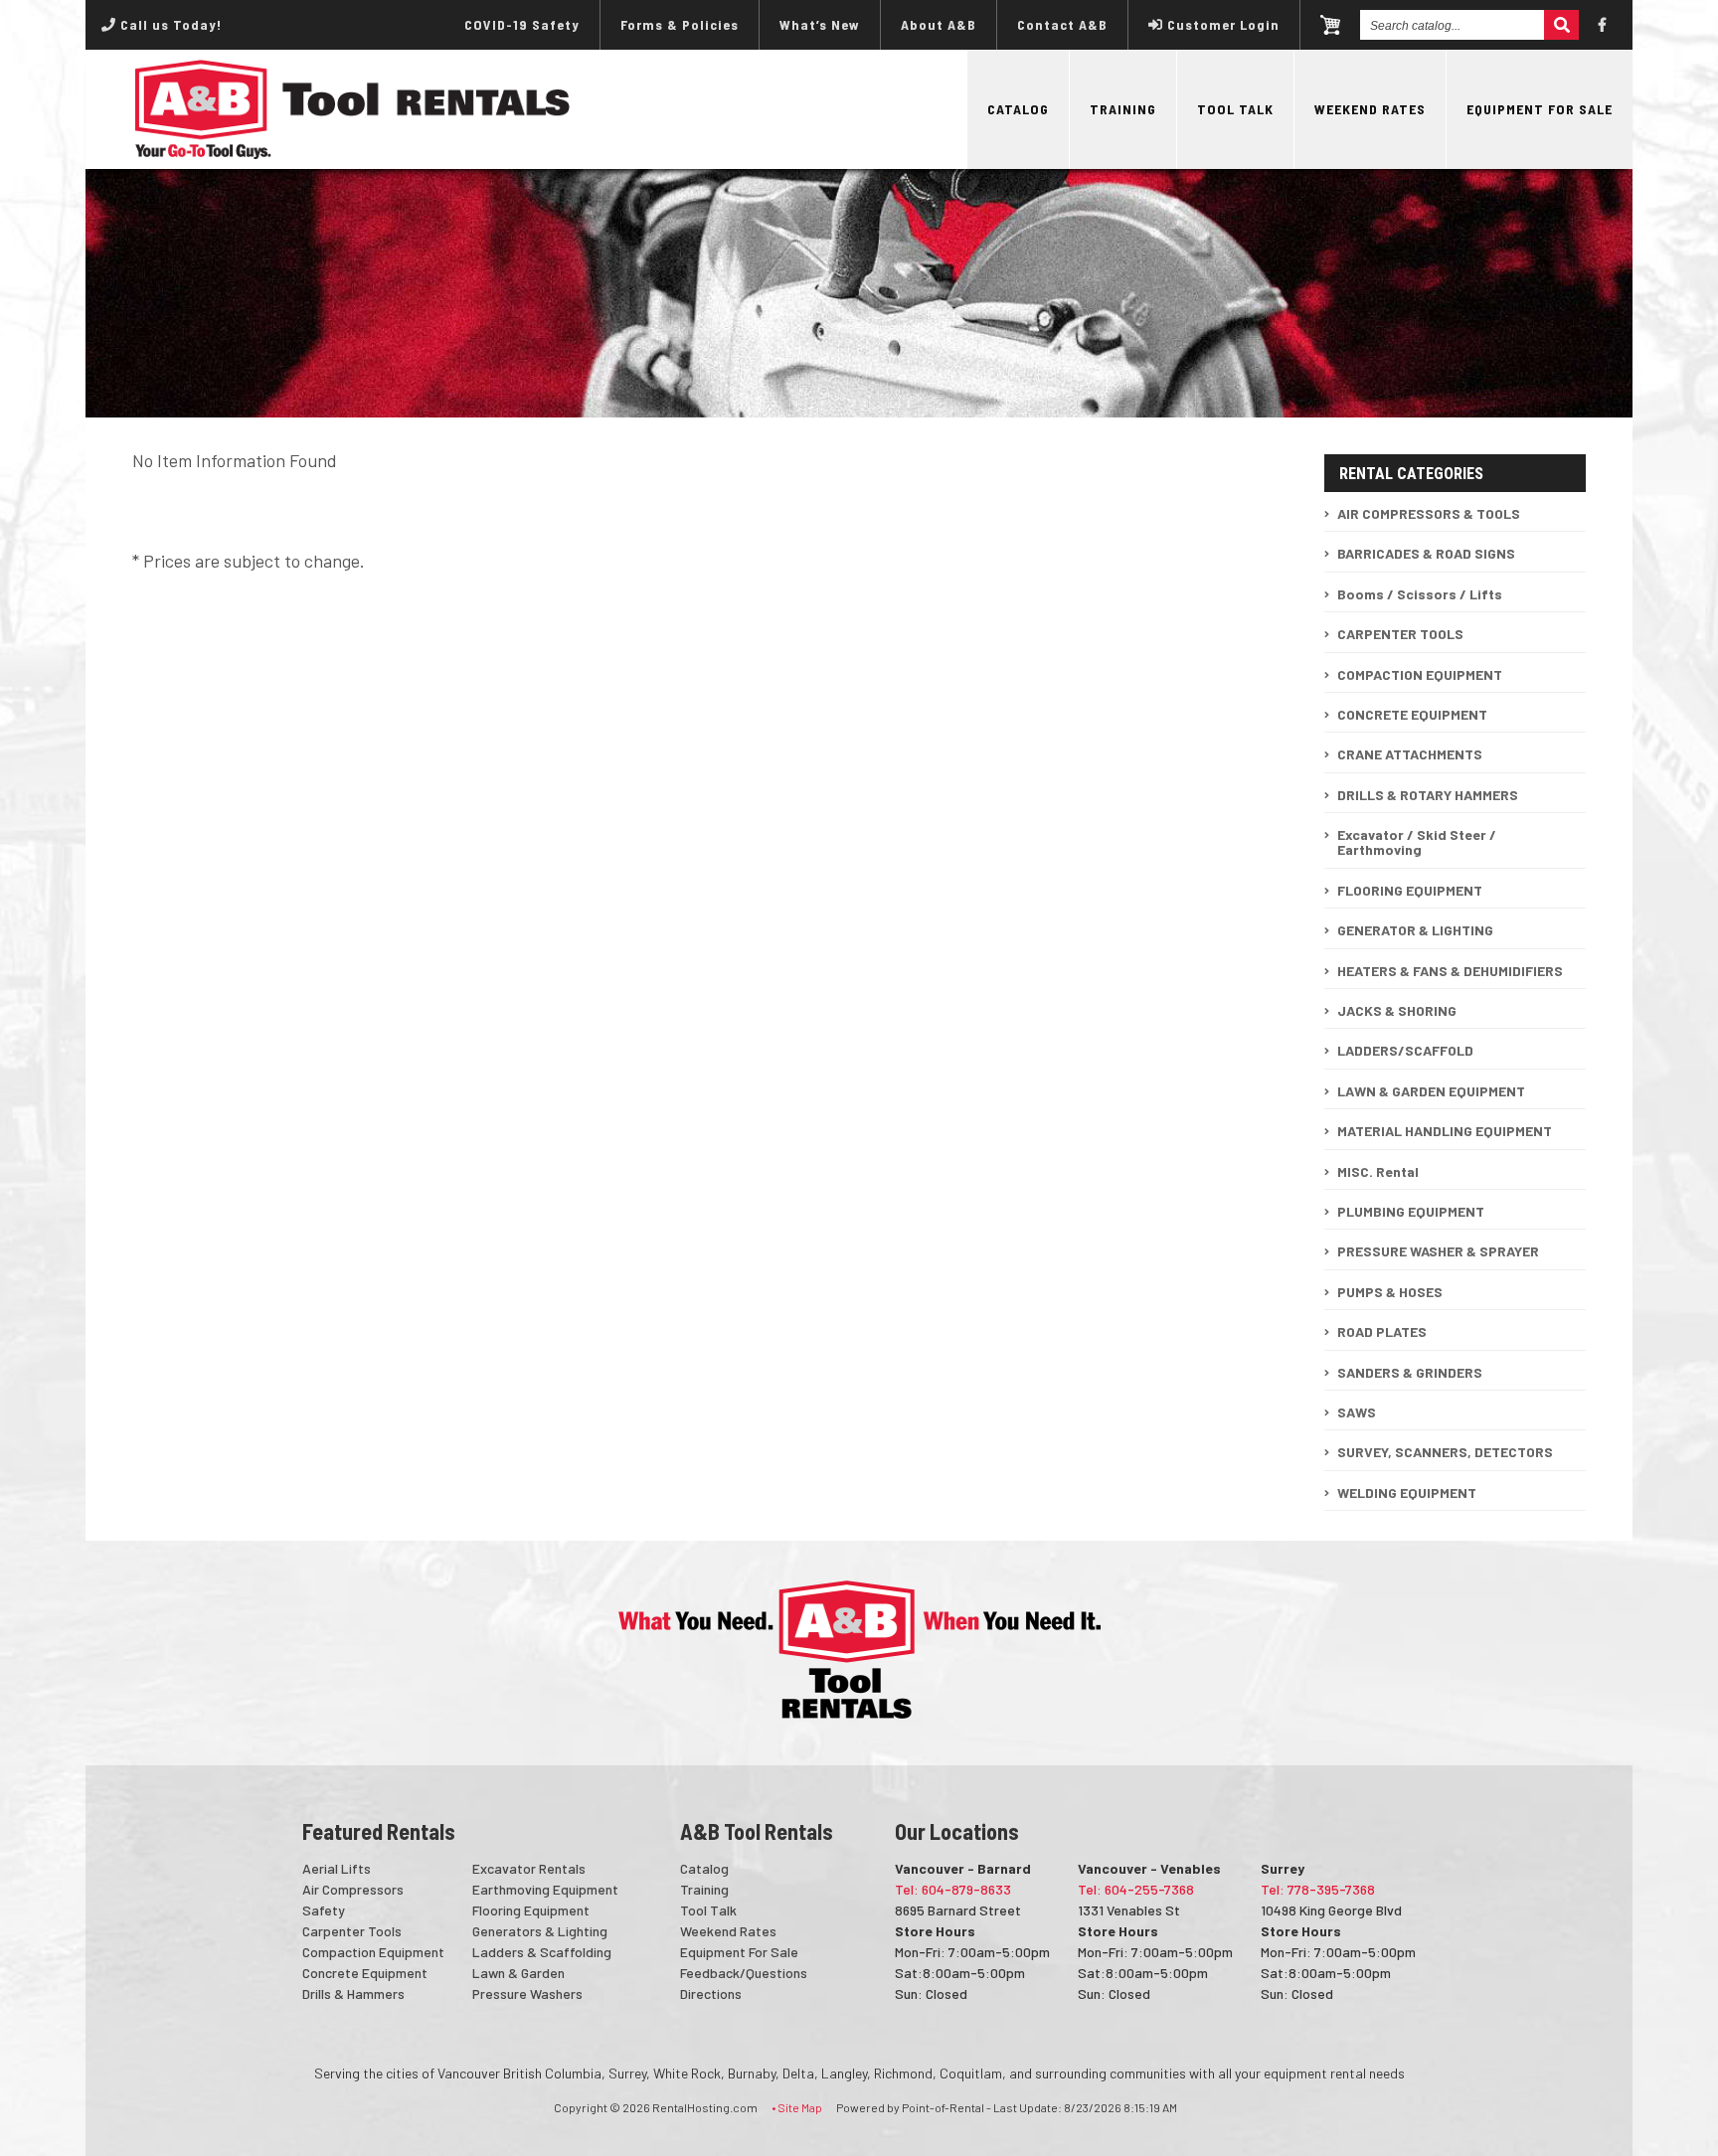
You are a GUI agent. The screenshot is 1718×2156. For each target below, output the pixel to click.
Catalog (1018, 109)
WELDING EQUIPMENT (1407, 1493)
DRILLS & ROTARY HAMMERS (1428, 795)
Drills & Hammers (353, 1993)
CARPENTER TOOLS (1400, 634)
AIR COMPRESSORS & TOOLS (1429, 513)
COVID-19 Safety (522, 24)
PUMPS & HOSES (1390, 1292)
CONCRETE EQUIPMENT (1412, 714)
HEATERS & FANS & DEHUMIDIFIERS (1450, 971)
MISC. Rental (1378, 1171)
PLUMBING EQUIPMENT (1411, 1211)
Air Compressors (353, 1889)
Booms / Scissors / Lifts (1420, 594)
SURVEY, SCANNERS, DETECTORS (1445, 1452)
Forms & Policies (680, 24)
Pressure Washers (527, 1993)
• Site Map (797, 2107)
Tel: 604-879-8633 (953, 1889)
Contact (1062, 24)
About (939, 24)
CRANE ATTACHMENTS (1410, 754)
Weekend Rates (1370, 109)
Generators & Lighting (540, 1931)
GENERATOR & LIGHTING (1415, 930)
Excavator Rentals (529, 1868)
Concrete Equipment (365, 1973)
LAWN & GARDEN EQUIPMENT (1431, 1091)
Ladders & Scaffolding (542, 1952)
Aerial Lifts (337, 1868)
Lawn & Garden (518, 1973)
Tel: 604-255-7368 (1136, 1889)
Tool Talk (1235, 109)
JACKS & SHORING (1397, 1010)
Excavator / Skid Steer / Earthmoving (1417, 842)
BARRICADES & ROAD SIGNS (1426, 553)
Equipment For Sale (1540, 109)
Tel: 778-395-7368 (1318, 1889)
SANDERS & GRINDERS (1410, 1372)
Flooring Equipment (531, 1910)
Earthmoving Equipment (545, 1889)
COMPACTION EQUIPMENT (1420, 674)
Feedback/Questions (744, 1973)
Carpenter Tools (352, 1931)
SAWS (1357, 1412)
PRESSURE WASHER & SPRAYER (1438, 1251)
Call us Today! (169, 24)
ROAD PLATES (1382, 1331)
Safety (324, 1910)
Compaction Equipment (373, 1952)
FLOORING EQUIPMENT (1410, 890)
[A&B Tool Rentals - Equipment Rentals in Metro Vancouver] (353, 154)
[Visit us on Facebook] (1603, 25)
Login (1223, 24)
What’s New (820, 24)
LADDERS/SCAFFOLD (1405, 1050)
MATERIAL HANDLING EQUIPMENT (1445, 1131)
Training (1123, 109)
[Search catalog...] (1561, 25)
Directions (711, 1993)
